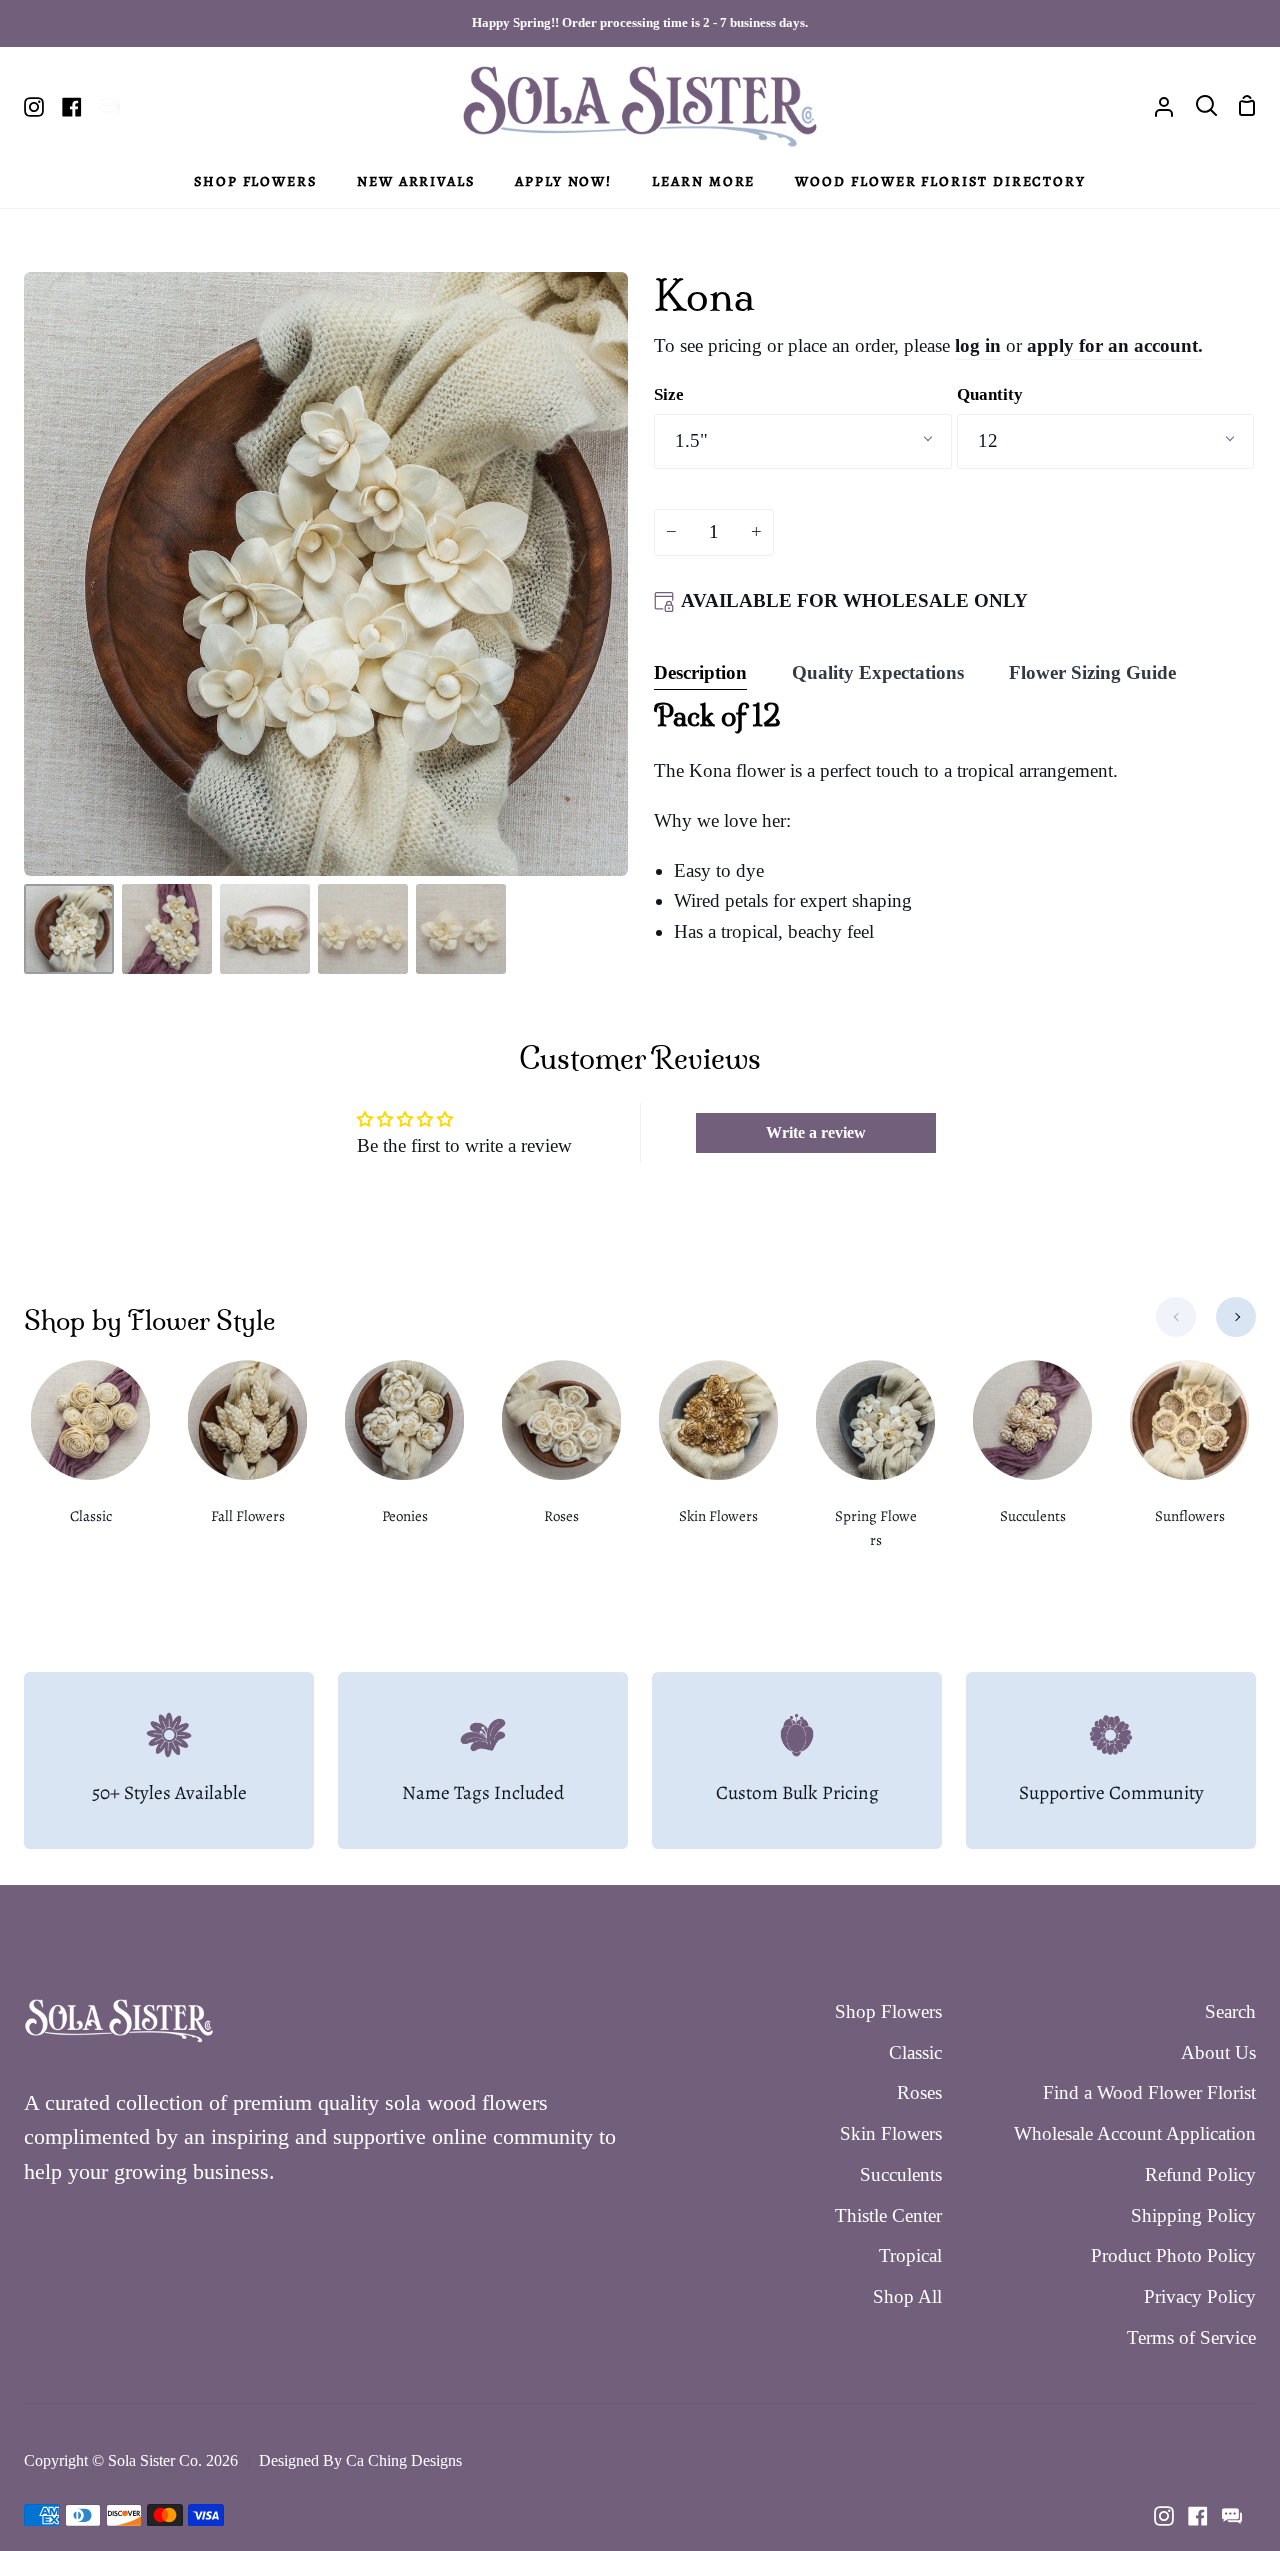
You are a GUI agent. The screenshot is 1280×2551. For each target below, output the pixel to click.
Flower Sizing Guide (1092, 672)
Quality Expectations (878, 672)
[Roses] (561, 1456)
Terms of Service (1191, 2337)
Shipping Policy (1193, 2215)
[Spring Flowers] (875, 1468)
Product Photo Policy (1173, 2255)
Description (700, 672)
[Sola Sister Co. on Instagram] (1164, 2516)
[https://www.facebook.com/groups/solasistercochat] (1232, 2516)
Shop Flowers (888, 2011)
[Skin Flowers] (718, 1456)
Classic (915, 2052)
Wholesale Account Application (1135, 2133)
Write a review (816, 1132)
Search (1230, 2011)
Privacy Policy (1200, 2296)
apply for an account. (1115, 345)
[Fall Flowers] (247, 1456)
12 (988, 440)
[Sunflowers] (1189, 1456)
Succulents (901, 2174)
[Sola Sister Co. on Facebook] (1198, 2516)
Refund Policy (1200, 2174)
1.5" (691, 440)
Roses (919, 2092)
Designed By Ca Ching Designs (360, 2460)
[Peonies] (404, 1456)
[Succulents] (1032, 1456)
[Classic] (90, 1456)
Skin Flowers (891, 2133)
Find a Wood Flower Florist (1149, 2092)
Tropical (910, 2255)
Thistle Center (888, 2215)
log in (978, 345)
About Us (1218, 2052)
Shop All (907, 2296)
